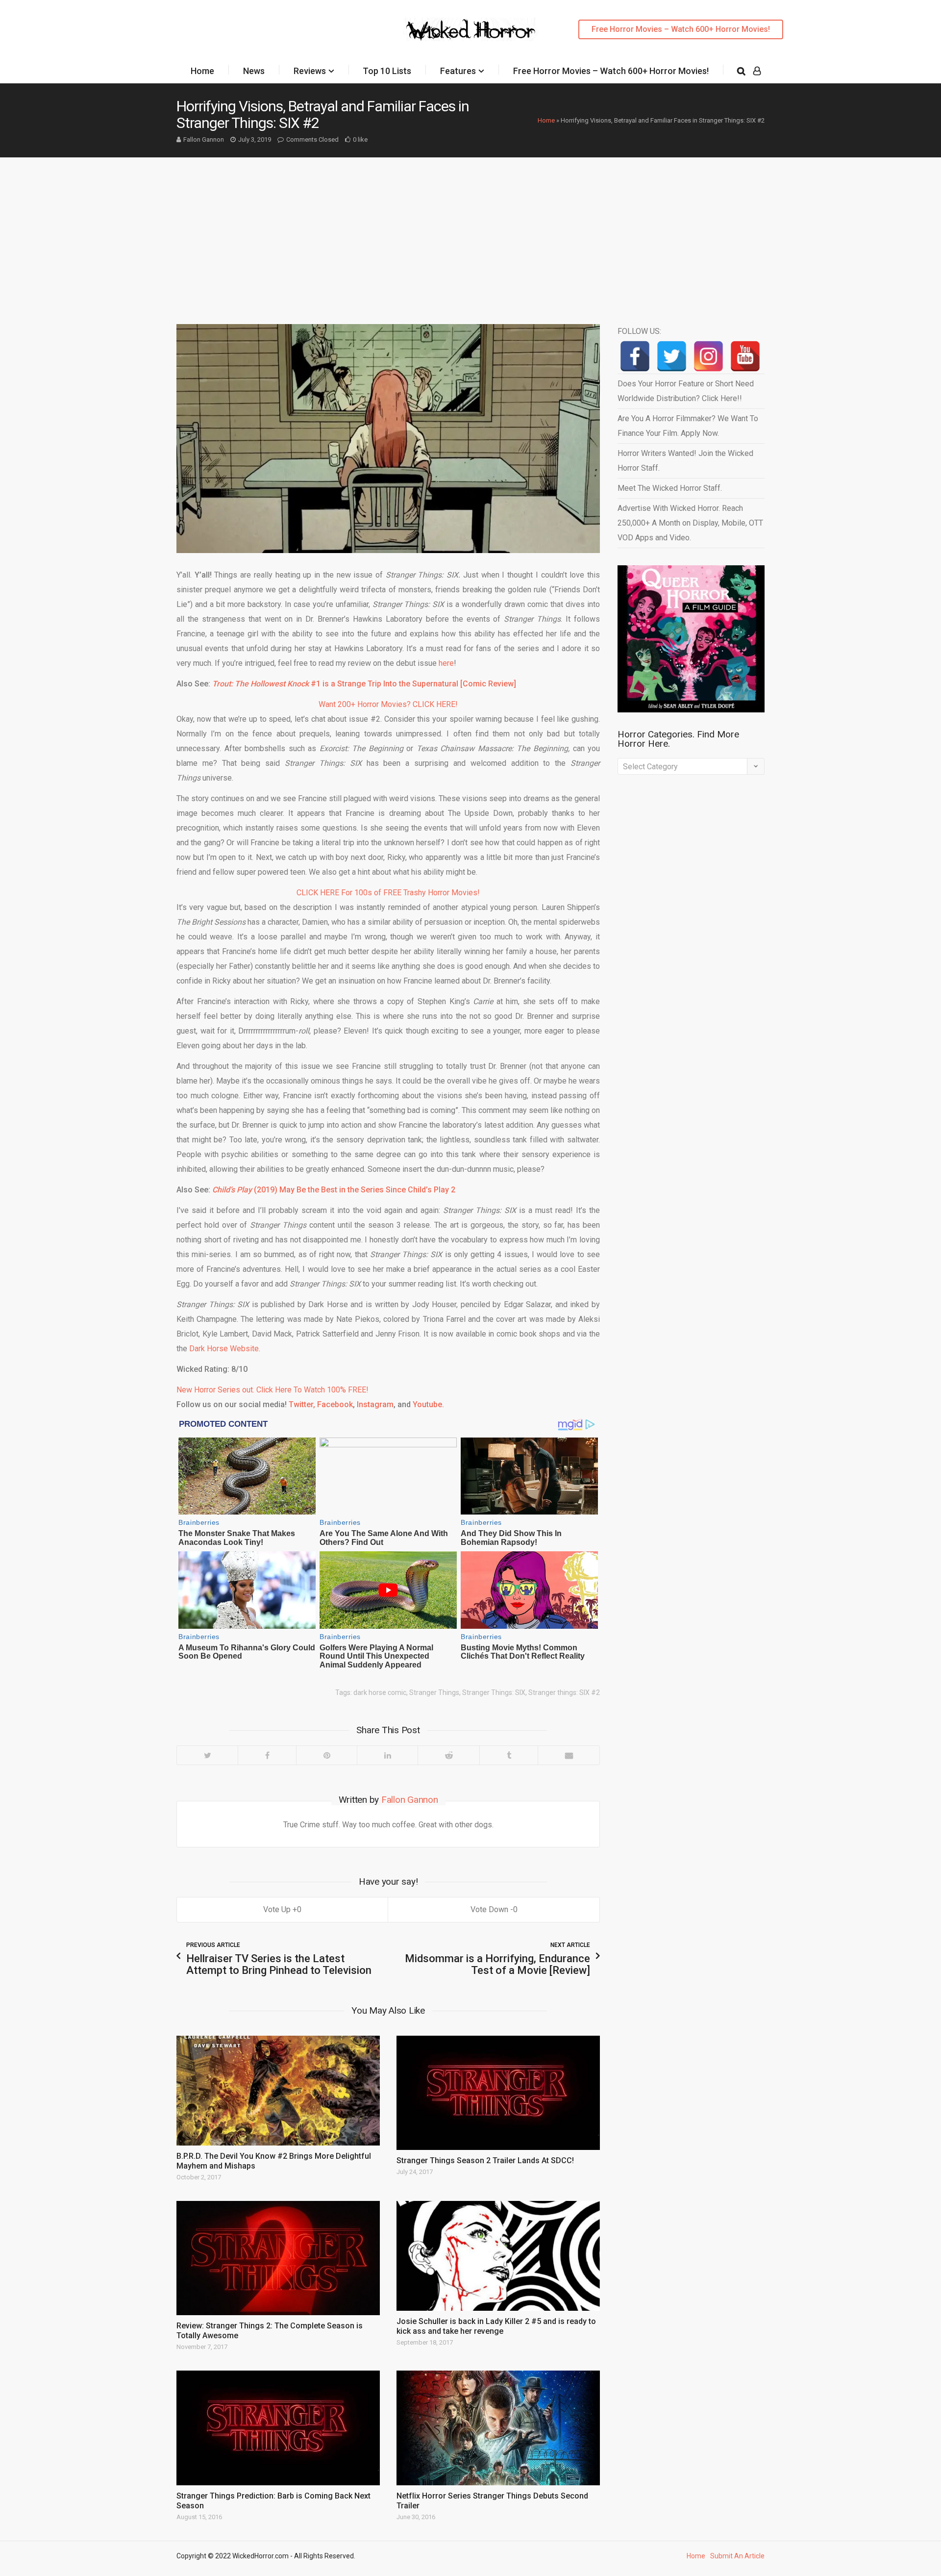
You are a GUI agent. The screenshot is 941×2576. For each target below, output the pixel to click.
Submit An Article (737, 2556)
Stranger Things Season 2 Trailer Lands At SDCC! (485, 2160)
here (446, 663)
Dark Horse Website (224, 1349)
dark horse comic (380, 1692)
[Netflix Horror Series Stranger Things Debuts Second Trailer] (498, 2428)
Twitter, (302, 1404)
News (254, 71)
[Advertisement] (470, 231)
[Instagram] (708, 356)
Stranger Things (434, 1692)
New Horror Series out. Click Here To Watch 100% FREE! (272, 1390)
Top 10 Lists (387, 71)
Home (202, 71)
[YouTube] (745, 356)
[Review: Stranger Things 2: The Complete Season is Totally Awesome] (278, 2258)
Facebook (335, 1404)
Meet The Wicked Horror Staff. (670, 488)
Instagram (375, 1404)
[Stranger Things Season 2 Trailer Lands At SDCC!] (498, 2093)
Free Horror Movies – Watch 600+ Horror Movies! (681, 29)
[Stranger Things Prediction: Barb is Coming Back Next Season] (278, 2428)
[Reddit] (448, 1755)
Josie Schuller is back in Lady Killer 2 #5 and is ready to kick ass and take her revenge (496, 2326)
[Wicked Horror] (471, 29)
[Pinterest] (326, 1755)
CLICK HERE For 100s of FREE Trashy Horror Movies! (388, 893)
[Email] (569, 1755)
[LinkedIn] (387, 1755)
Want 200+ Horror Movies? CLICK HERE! (388, 704)
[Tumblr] (508, 1755)
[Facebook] (267, 1755)
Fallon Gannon (204, 139)
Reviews (310, 71)
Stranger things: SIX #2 (564, 1692)
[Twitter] (207, 1755)
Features (458, 71)
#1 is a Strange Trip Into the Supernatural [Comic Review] (364, 684)
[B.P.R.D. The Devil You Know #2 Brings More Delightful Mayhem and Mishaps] (278, 2091)
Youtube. (428, 1404)
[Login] (757, 71)
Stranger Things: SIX (494, 1692)
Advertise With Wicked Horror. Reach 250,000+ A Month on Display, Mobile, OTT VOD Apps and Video (690, 523)
